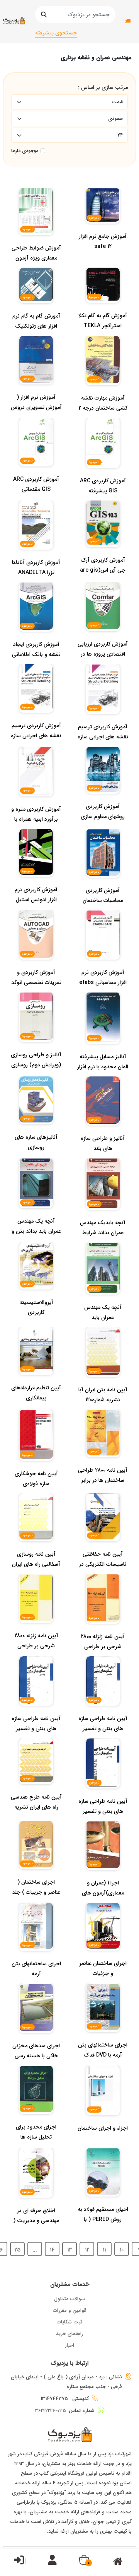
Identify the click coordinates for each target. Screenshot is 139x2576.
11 (104, 2250)
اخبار (69, 2345)
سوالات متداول (69, 2299)
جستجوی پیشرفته (56, 33)
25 (17, 2250)
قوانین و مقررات (70, 2310)
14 (52, 2250)
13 (70, 2250)
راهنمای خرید (70, 2334)
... (35, 2250)
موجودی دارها (25, 151)
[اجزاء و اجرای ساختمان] (103, 2144)
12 (87, 2250)
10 (122, 2250)
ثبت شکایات (69, 2322)
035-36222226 (51, 2411)
